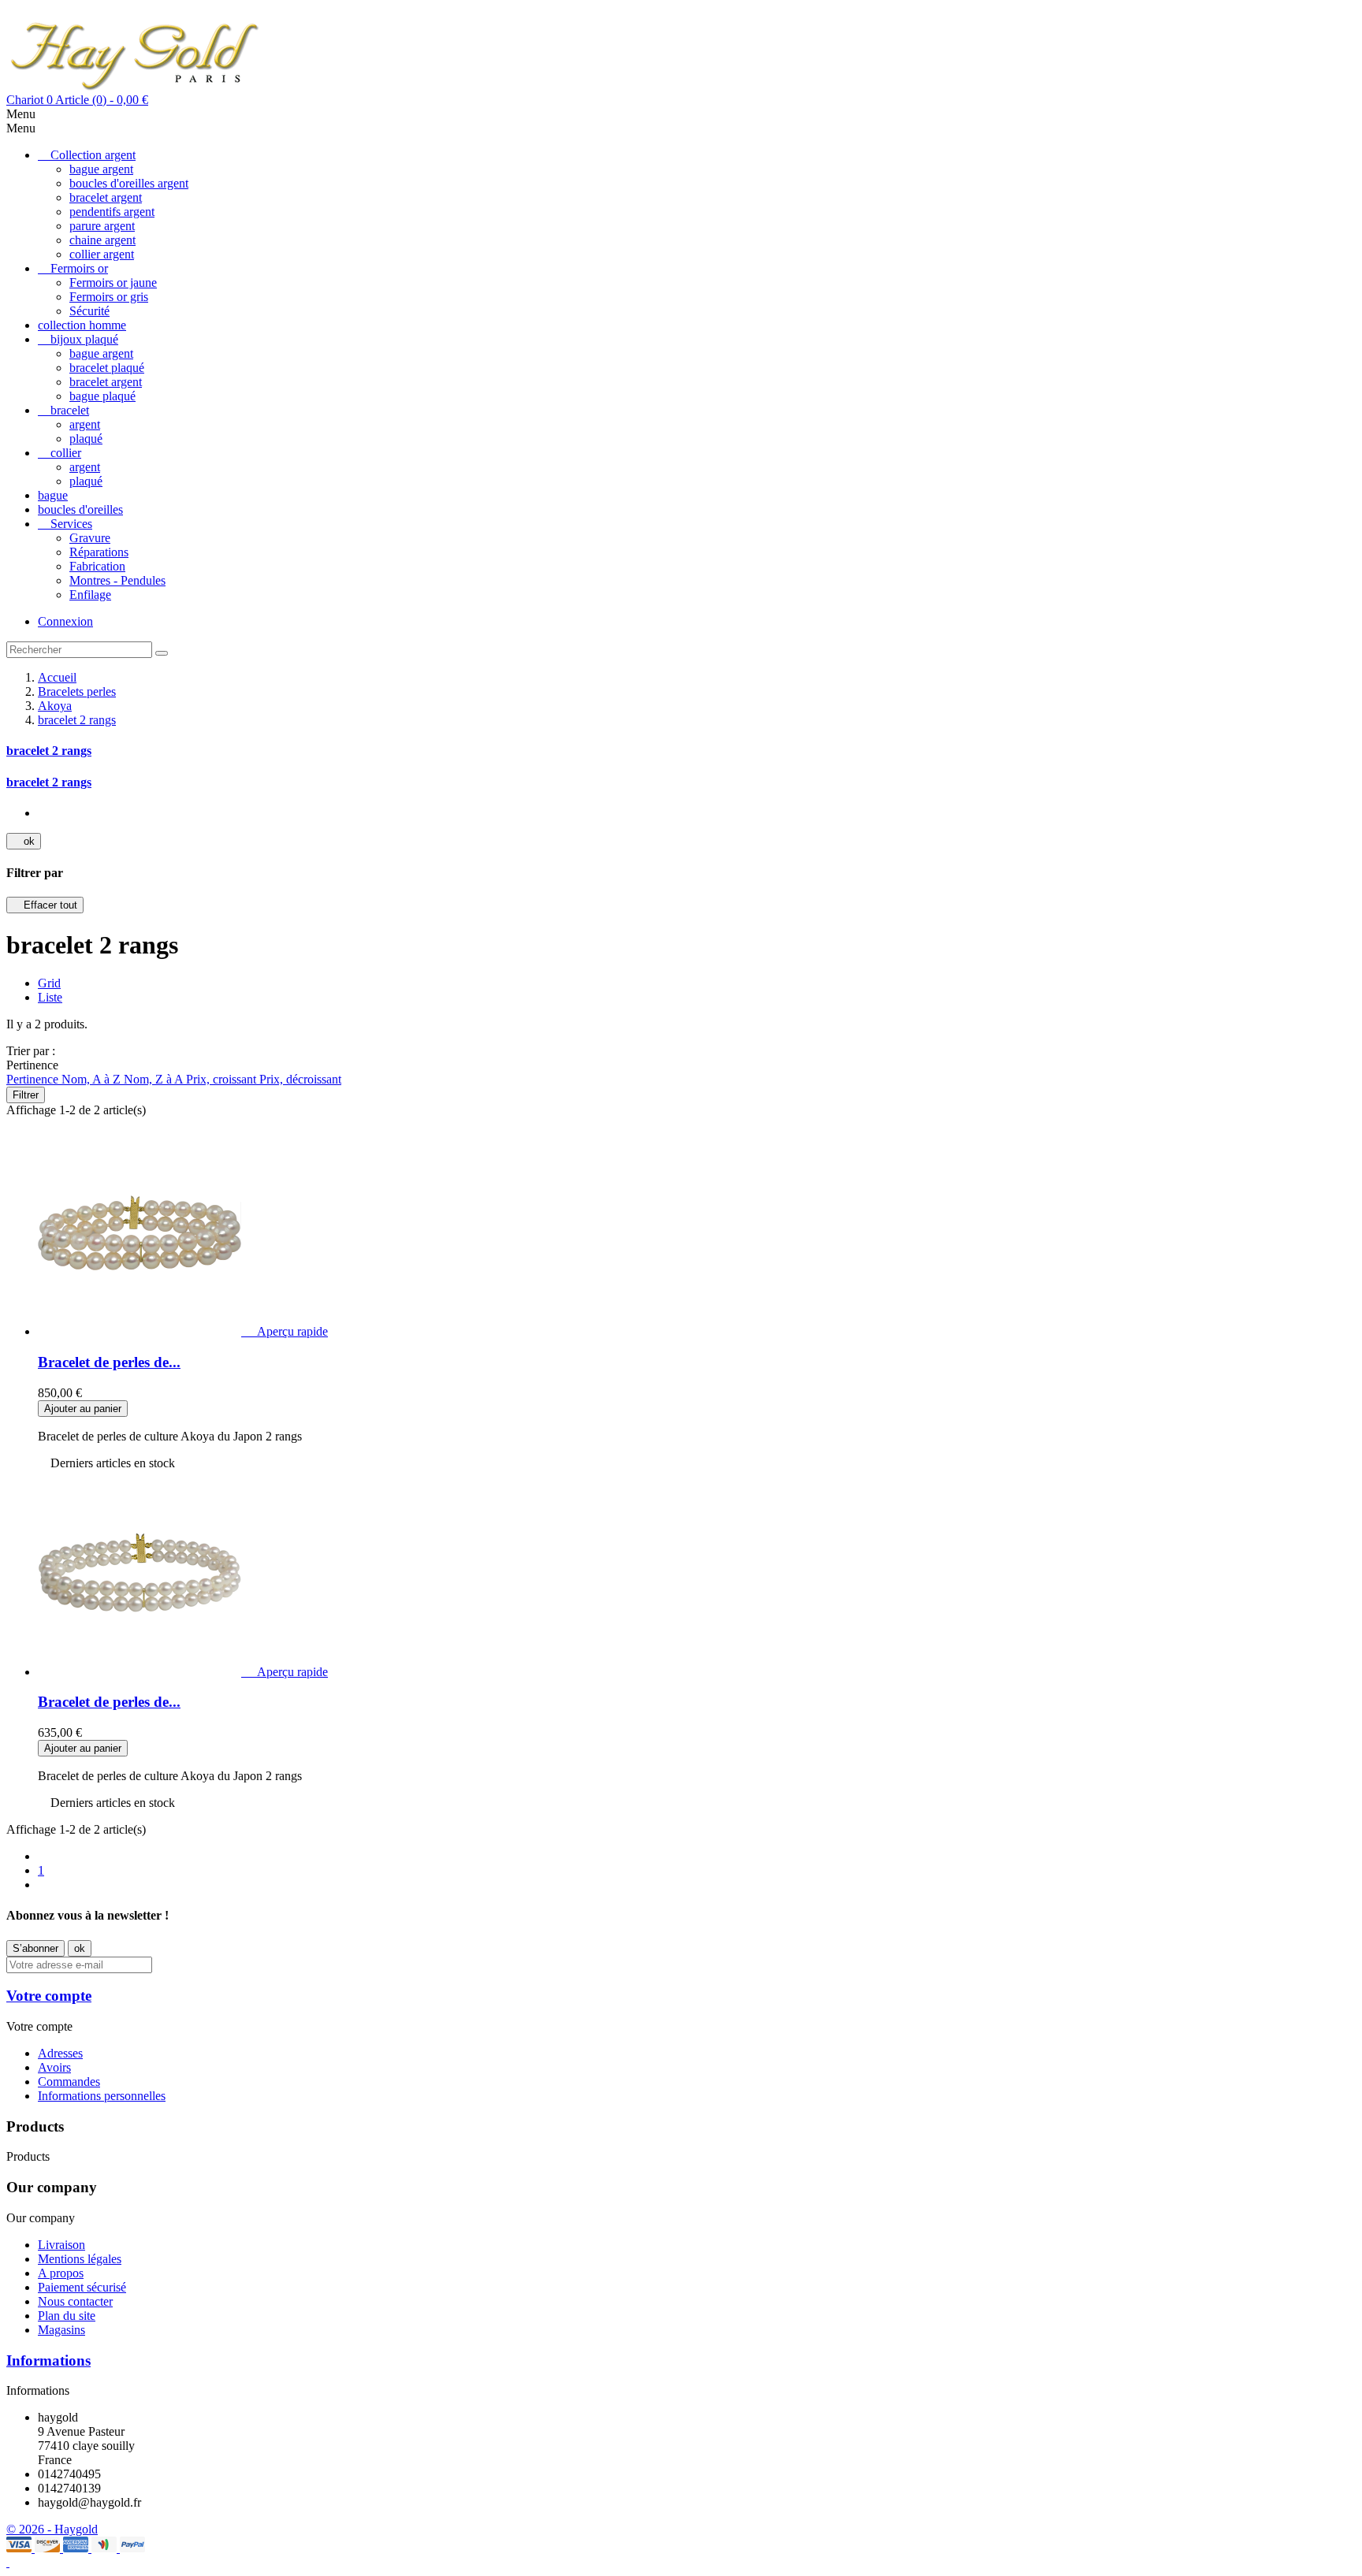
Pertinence (34, 1079)
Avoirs (54, 2067)
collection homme (82, 325)
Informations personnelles (102, 2096)
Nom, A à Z (93, 1079)
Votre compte (49, 1996)
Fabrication (97, 566)
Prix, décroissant (300, 1079)
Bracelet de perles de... (109, 1362)
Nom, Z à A (155, 1079)
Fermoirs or (79, 268)
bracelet (70, 410)
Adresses (60, 2053)
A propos (61, 2273)
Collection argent (93, 155)
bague (53, 495)
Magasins (61, 2330)
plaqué (86, 439)
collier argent (102, 254)
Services (71, 524)
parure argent (102, 226)
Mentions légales (80, 2259)
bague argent (101, 169)
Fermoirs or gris (109, 297)
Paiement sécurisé (82, 2287)
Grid (49, 983)
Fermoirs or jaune (113, 283)
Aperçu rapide (286, 1331)
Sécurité (89, 311)
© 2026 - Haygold (52, 2529)
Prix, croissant (223, 1079)
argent (85, 424)
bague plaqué (102, 396)
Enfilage (90, 595)
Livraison (61, 2245)
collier (66, 453)
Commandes (69, 2082)
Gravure (90, 538)
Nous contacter (75, 2301)
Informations (48, 2360)
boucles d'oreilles (80, 509)
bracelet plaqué (107, 368)
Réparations (99, 552)
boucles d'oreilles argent (129, 183)
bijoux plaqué (84, 339)
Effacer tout (45, 905)
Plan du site (67, 2316)
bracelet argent (106, 197)
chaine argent (102, 240)
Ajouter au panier (83, 1409)
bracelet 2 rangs (49, 751)
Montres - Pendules (117, 580)
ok (24, 841)
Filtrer (26, 1095)
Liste (50, 997)
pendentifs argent (112, 212)
